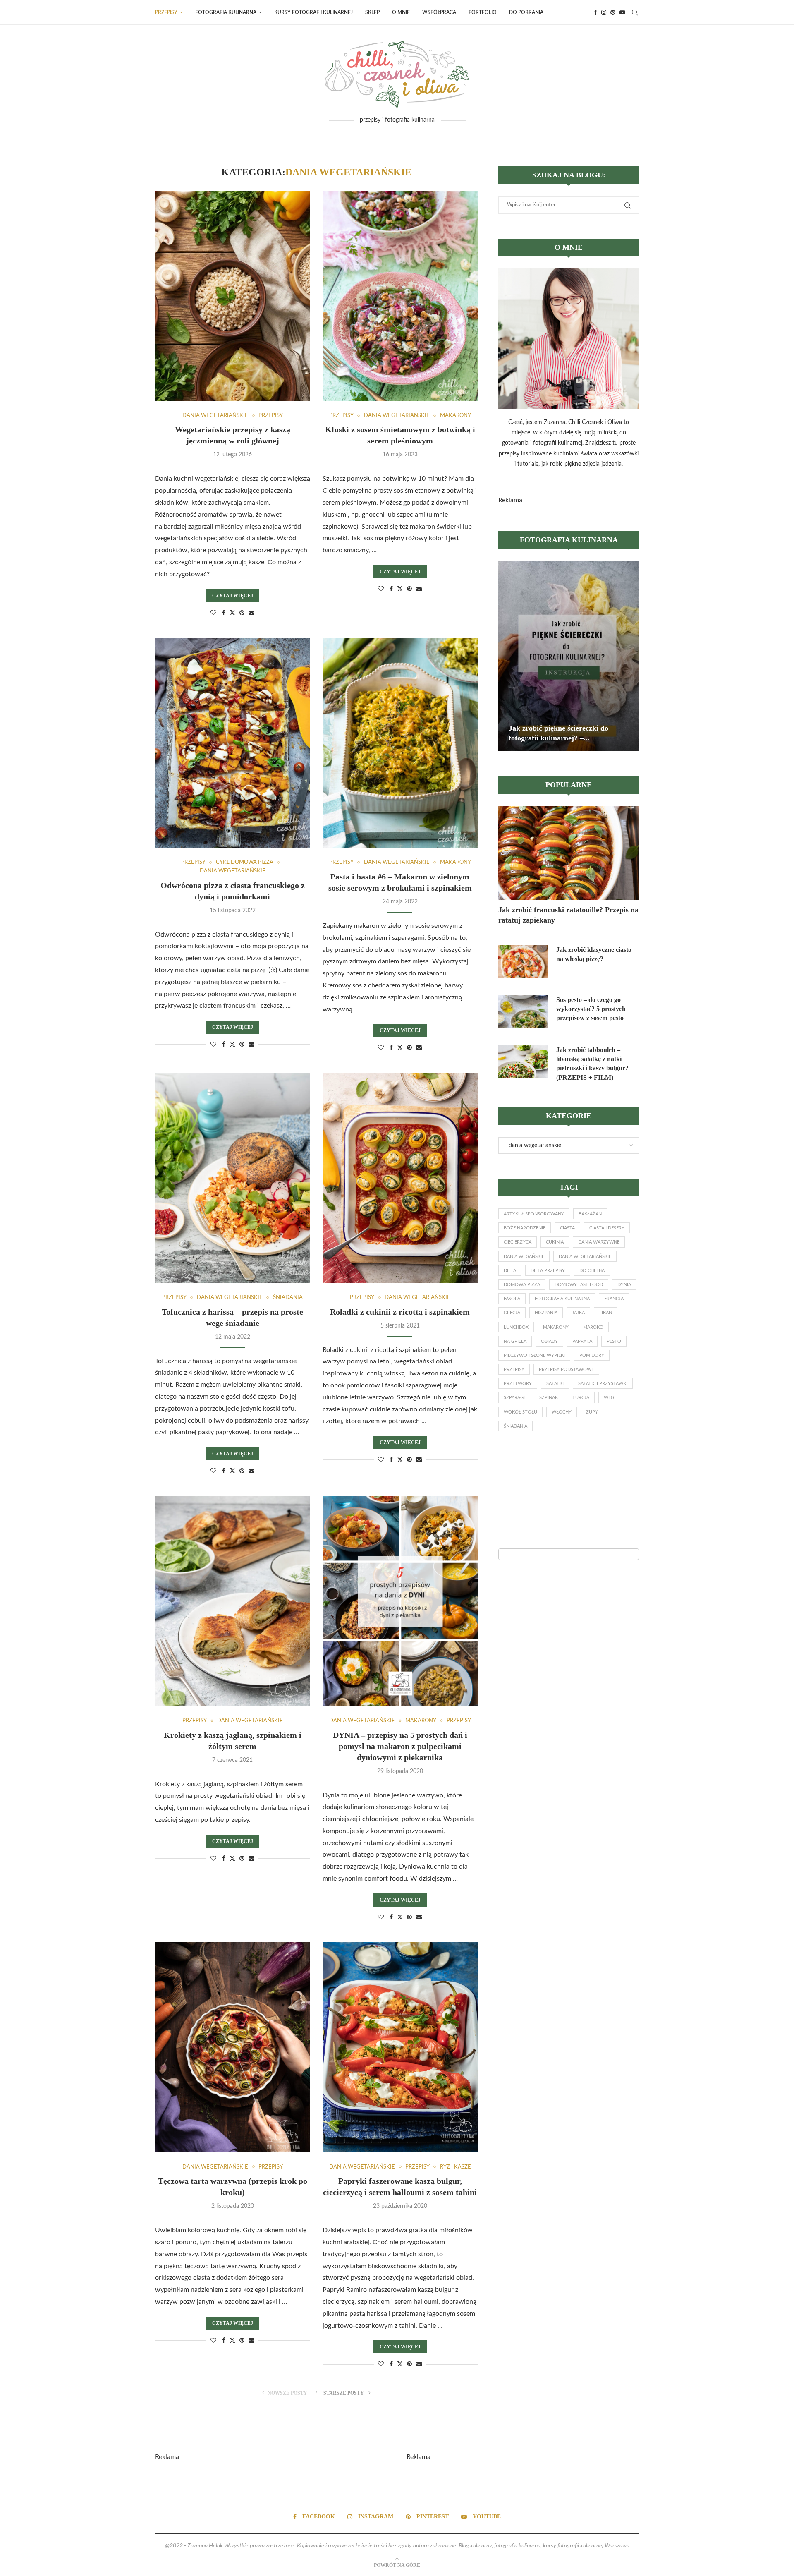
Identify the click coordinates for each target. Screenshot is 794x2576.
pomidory (592, 1355)
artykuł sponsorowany (534, 1214)
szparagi (514, 1398)
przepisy (514, 1369)
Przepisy (166, 12)
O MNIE (401, 12)
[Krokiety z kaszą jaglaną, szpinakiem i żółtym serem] (233, 1601)
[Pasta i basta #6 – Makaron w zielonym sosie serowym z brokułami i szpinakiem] (400, 743)
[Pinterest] (613, 12)
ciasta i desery (607, 1228)
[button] (506, 656)
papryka (582, 1341)
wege (610, 1398)
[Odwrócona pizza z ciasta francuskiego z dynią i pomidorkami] (233, 743)
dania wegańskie (524, 1257)
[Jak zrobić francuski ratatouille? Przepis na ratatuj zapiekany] (569, 853)
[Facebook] (595, 12)
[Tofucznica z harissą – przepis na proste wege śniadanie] (233, 1178)
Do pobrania (526, 12)
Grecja (512, 1313)
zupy (592, 1412)
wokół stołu (520, 1412)
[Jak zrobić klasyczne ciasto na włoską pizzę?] (523, 962)
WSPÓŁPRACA (439, 12)
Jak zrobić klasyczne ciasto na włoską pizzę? (594, 954)
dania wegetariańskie (585, 1257)
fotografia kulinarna (562, 1299)
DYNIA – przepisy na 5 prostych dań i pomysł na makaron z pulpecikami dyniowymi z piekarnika (400, 1746)
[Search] (635, 12)
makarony (556, 1327)
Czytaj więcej (233, 596)
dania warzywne (599, 1242)
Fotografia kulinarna (226, 12)
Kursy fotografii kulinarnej (313, 12)
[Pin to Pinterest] (242, 613)
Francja (614, 1299)
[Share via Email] (251, 613)
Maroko (593, 1327)
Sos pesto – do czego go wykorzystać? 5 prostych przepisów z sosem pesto (591, 1009)
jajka (578, 1313)
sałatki (555, 1384)
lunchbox (516, 1327)
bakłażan (590, 1214)
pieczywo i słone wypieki (534, 1355)
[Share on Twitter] (232, 613)
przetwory (518, 1384)
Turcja (581, 1398)
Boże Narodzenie (525, 1228)
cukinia (555, 1242)
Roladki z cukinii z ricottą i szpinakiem (400, 1312)
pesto (614, 1341)
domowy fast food (579, 1285)
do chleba (592, 1271)
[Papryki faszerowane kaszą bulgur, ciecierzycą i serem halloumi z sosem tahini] (400, 2047)
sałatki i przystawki (603, 1384)
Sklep (372, 12)
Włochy (562, 1412)
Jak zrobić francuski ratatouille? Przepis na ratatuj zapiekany (568, 915)
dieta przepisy (548, 1271)
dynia (624, 1285)
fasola (512, 1299)
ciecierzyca (518, 1242)
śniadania (515, 1426)
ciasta (567, 1228)
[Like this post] (213, 613)
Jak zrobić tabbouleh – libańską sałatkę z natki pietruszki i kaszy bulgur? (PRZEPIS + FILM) (592, 1064)
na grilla (515, 1341)
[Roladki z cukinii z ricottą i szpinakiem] (400, 1178)
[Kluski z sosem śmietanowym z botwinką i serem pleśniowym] (400, 296)
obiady (549, 1341)
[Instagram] (604, 12)
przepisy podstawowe (566, 1369)
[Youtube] (622, 12)
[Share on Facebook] (224, 613)
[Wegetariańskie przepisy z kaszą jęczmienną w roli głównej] (233, 296)
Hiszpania (546, 1313)
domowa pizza (522, 1285)
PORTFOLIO (483, 12)
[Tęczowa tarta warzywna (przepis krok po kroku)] (233, 2047)
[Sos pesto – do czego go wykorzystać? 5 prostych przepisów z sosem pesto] (523, 1012)
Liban (606, 1313)
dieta (510, 1271)
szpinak (549, 1398)
